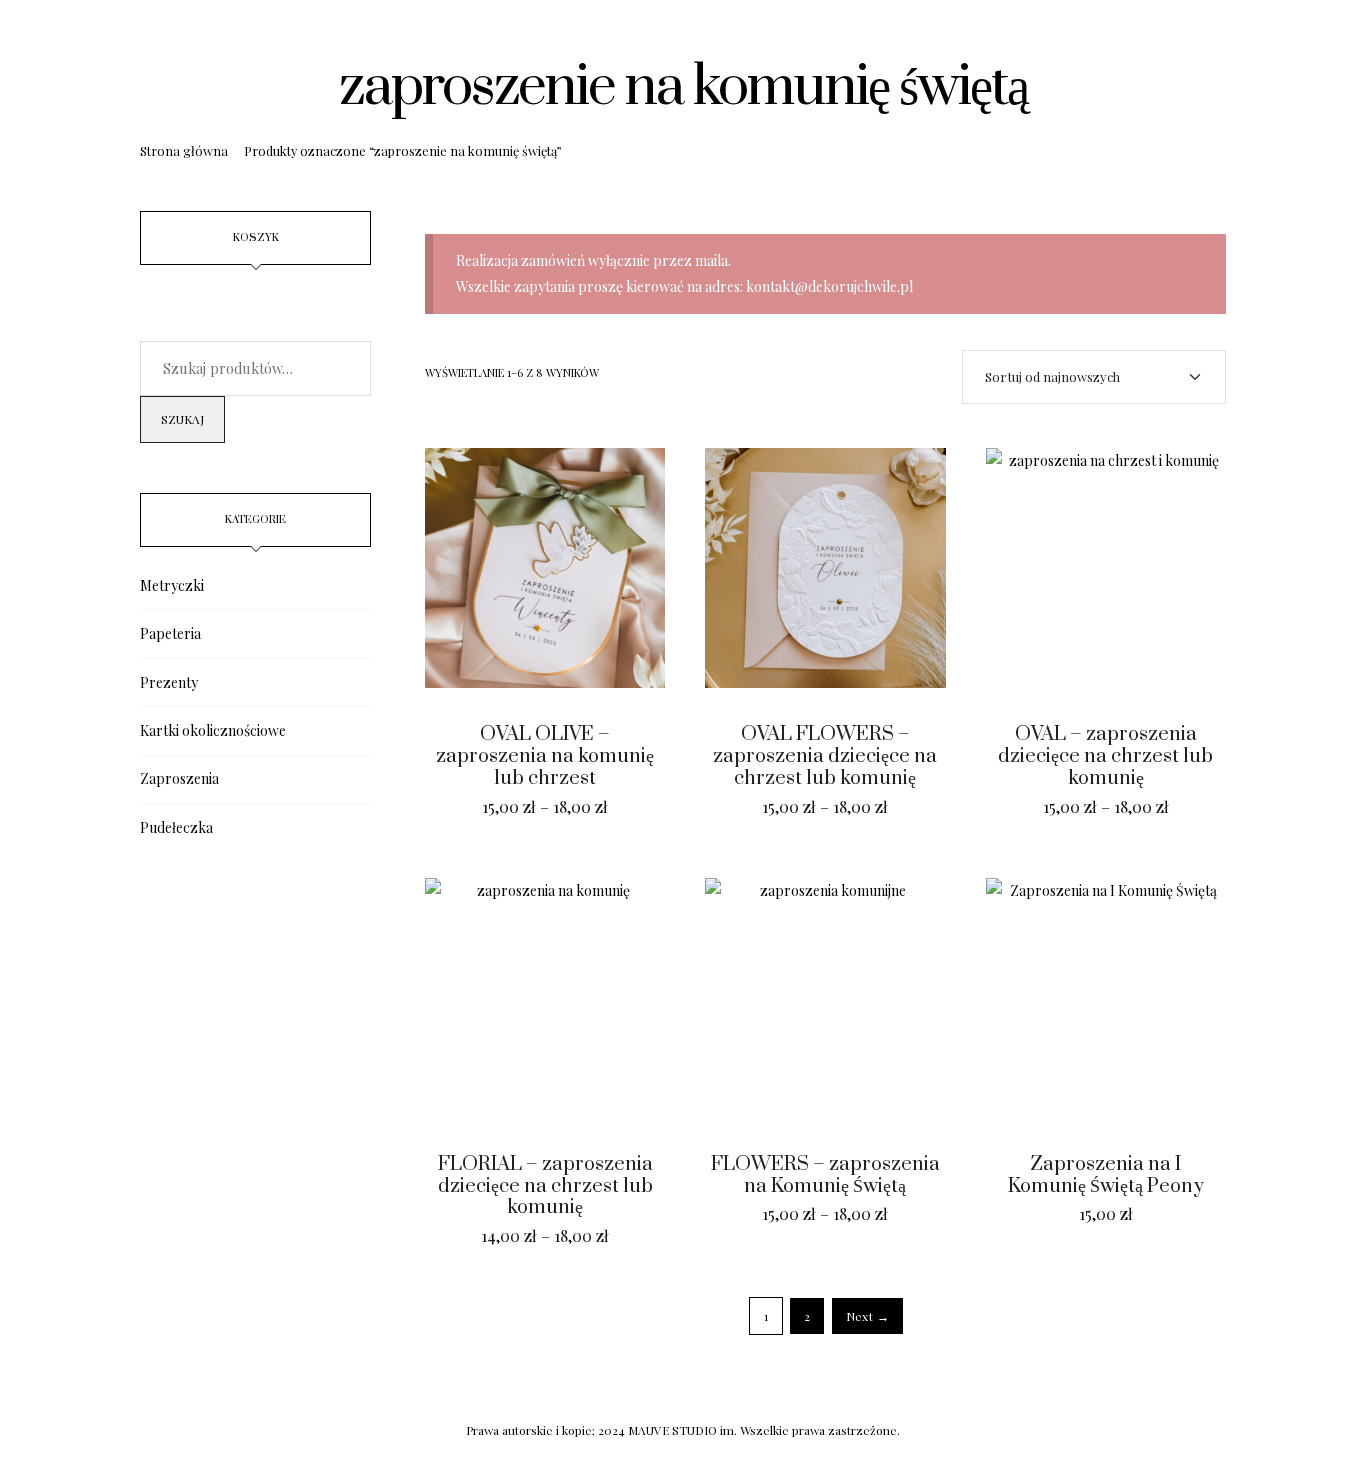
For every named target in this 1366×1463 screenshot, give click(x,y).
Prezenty (169, 682)
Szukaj (182, 419)
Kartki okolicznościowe (213, 730)
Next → (868, 1316)
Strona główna (184, 150)
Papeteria (170, 633)
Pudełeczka (176, 827)
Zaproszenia (179, 778)
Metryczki (172, 585)
